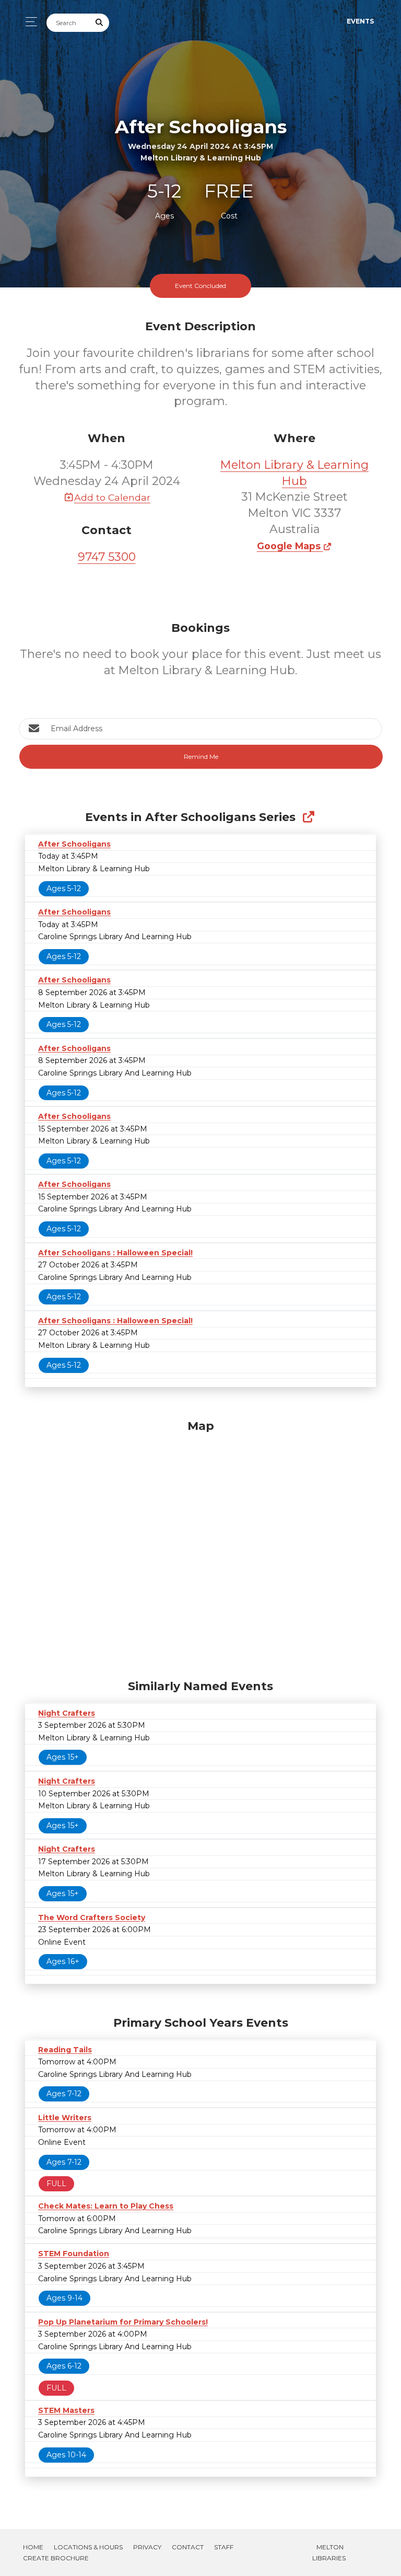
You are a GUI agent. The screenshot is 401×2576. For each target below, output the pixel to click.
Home (33, 2547)
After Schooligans (74, 844)
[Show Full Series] (308, 817)
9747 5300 (107, 557)
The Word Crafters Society (92, 1917)
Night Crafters (67, 1713)
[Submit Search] (100, 23)
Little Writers (65, 2118)
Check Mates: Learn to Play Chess (106, 2206)
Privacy (147, 2547)
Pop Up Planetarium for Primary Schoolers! (123, 2322)
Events (360, 21)
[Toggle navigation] (28, 22)
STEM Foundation (74, 2254)
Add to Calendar (112, 497)
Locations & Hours (88, 2547)
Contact (188, 2547)
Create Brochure (56, 2558)
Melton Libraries (329, 2552)
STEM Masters (66, 2410)
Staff (224, 2547)
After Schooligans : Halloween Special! (115, 1253)
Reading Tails (65, 2050)
